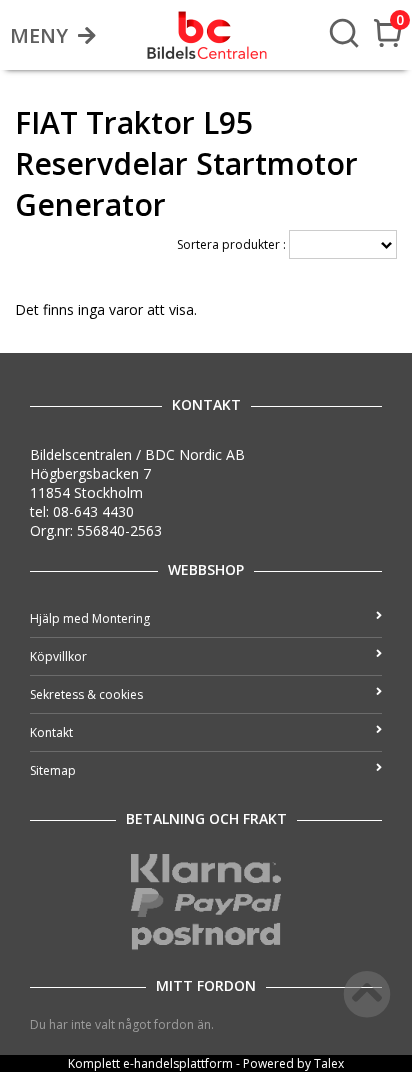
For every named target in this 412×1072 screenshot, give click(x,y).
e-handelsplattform (178, 1063)
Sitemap (53, 770)
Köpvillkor (58, 656)
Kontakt (51, 732)
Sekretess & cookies (86, 694)
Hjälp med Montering (90, 618)
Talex (329, 1063)
